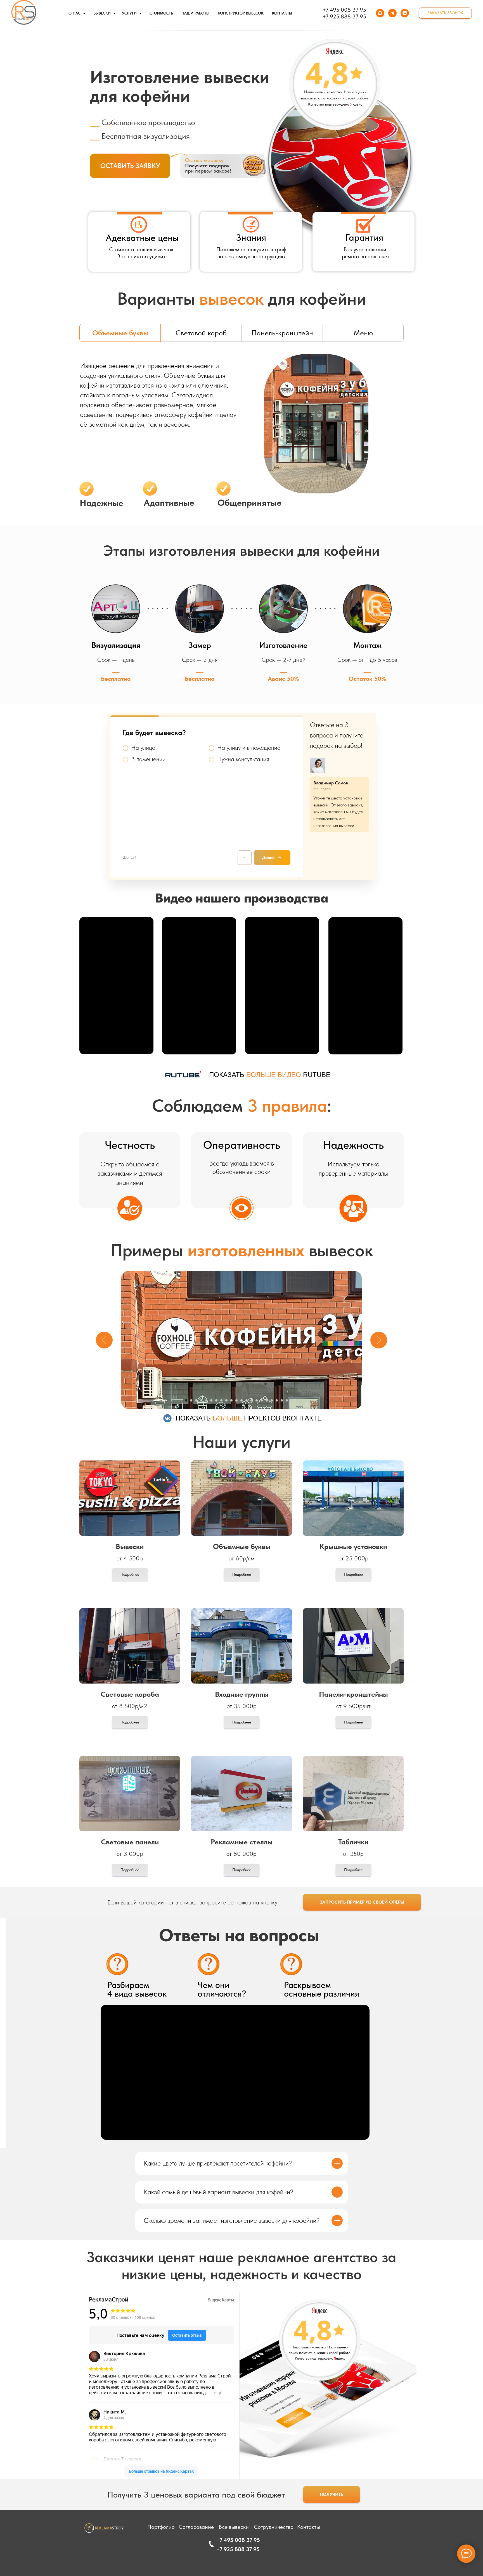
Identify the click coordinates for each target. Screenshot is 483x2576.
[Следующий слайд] (379, 1340)
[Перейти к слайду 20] (282, 1400)
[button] (445, 13)
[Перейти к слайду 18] (272, 1400)
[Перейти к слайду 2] (191, 1400)
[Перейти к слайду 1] (186, 1400)
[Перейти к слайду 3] (196, 1400)
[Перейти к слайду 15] (257, 1400)
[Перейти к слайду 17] (267, 1400)
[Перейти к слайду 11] (236, 1400)
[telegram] (392, 13)
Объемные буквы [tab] (120, 333)
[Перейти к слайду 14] (252, 1400)
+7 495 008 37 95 (344, 10)
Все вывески (234, 2527)
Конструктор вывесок (241, 13)
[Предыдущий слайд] (104, 1340)
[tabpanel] (241, 438)
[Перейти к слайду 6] (211, 1400)
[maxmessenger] (380, 13)
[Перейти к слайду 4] (201, 1400)
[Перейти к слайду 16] (262, 1400)
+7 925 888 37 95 (344, 16)
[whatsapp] (405, 13)
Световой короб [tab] (201, 333)
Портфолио (161, 2527)
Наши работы (195, 13)
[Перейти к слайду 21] (287, 1400)
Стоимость (161, 13)
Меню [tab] (363, 333)
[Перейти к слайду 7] (216, 1400)
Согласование (196, 2527)
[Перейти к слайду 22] (292, 1400)
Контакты (282, 13)
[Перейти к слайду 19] (277, 1400)
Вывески (103, 13)
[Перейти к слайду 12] (241, 1400)
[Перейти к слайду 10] (231, 1400)
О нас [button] (75, 13)
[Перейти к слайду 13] (247, 1400)
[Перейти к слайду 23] (297, 1400)
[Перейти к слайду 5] (206, 1400)
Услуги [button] (130, 13)
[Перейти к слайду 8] (221, 1400)
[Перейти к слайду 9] (226, 1400)
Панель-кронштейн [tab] (282, 333)
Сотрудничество (274, 2527)
